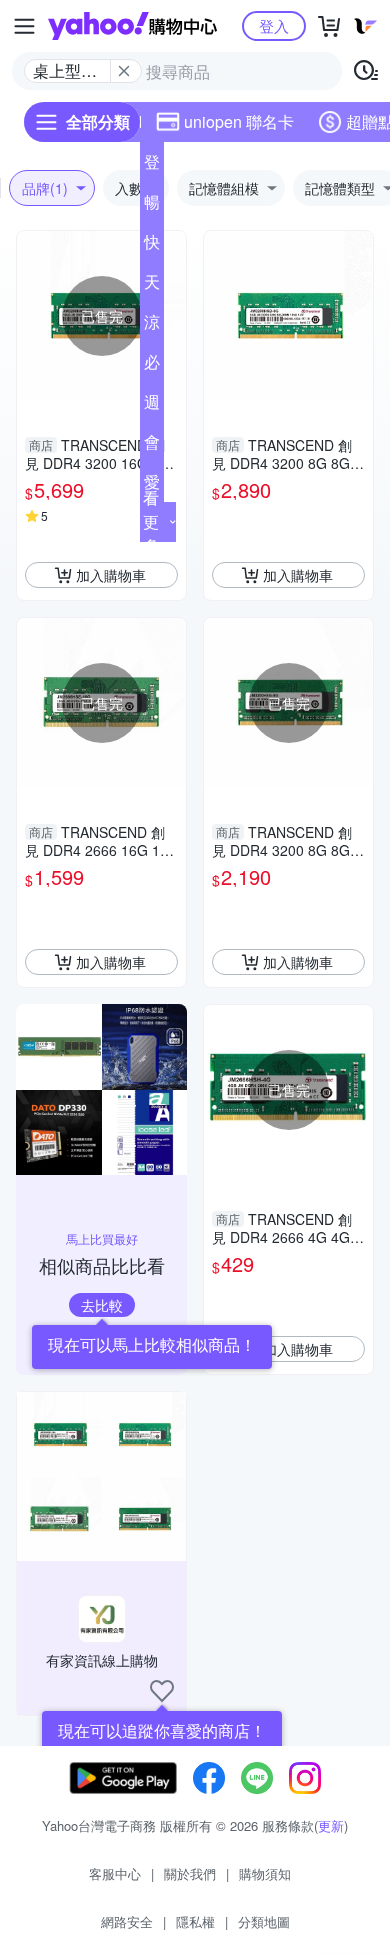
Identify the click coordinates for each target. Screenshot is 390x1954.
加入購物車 (111, 575)
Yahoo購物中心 (132, 26)
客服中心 (115, 1873)
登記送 (152, 166)
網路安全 (127, 1921)
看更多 (151, 521)
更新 (331, 1825)
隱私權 (195, 1921)
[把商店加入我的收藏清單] (162, 1691)
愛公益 (152, 486)
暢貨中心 (152, 206)
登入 (274, 25)
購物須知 (265, 1873)
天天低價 (152, 286)
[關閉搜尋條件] (124, 71)
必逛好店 (152, 366)
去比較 (102, 1305)
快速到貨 (152, 246)
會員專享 (152, 446)
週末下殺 (152, 406)
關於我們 (190, 1873)
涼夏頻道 (152, 326)
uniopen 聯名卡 (239, 121)
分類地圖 (264, 1921)
